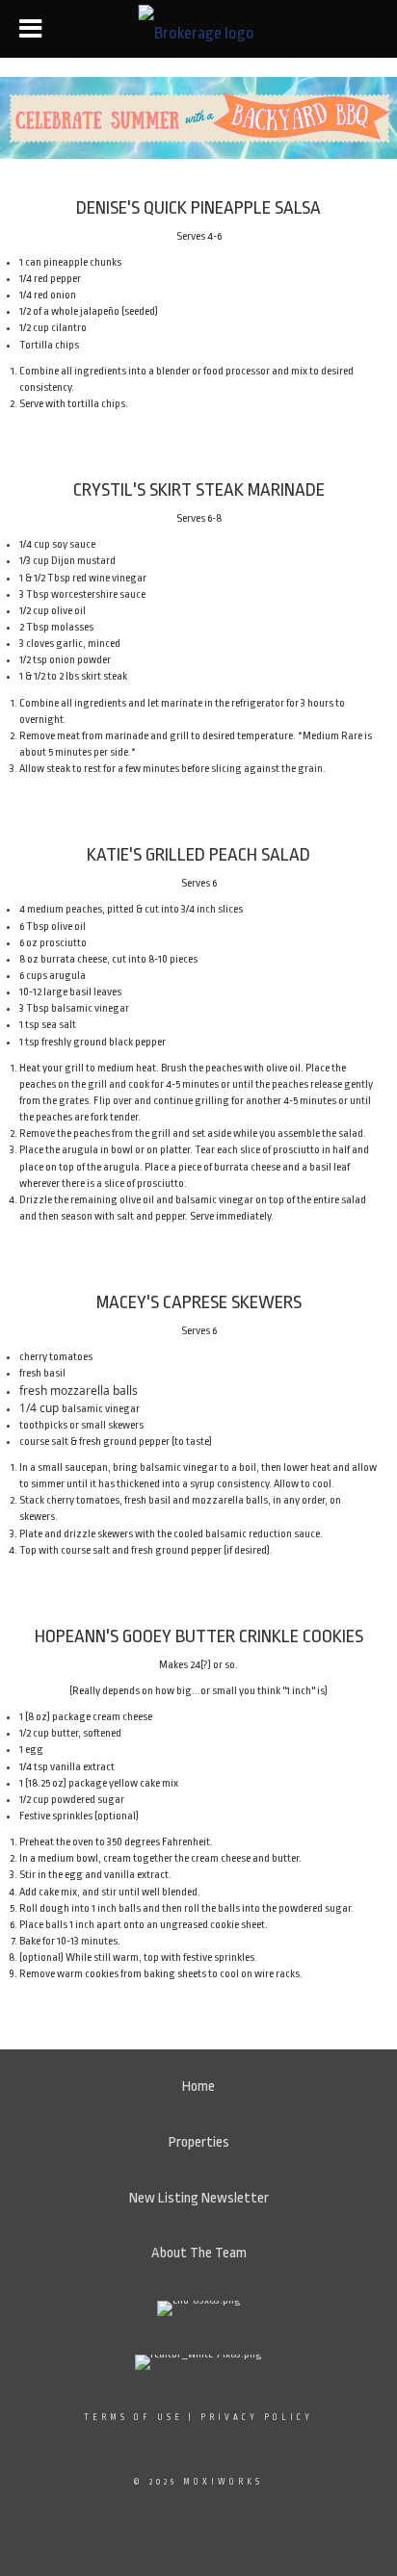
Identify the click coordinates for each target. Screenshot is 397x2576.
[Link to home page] (199, 29)
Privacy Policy (257, 2417)
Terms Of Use (133, 2417)
